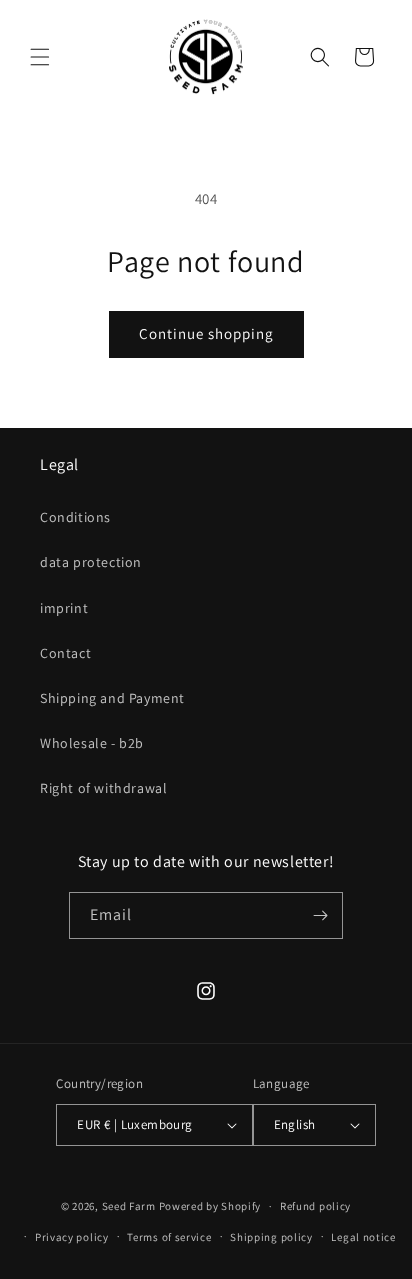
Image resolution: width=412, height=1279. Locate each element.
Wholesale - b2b (92, 743)
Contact (65, 653)
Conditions (75, 517)
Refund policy (315, 1206)
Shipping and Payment (112, 698)
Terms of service (169, 1237)
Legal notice (363, 1237)
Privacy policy (72, 1237)
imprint (64, 608)
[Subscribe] (320, 915)
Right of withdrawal (103, 788)
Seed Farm (129, 1206)
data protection (91, 562)
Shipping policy (271, 1237)
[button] (40, 57)
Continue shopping (206, 333)
